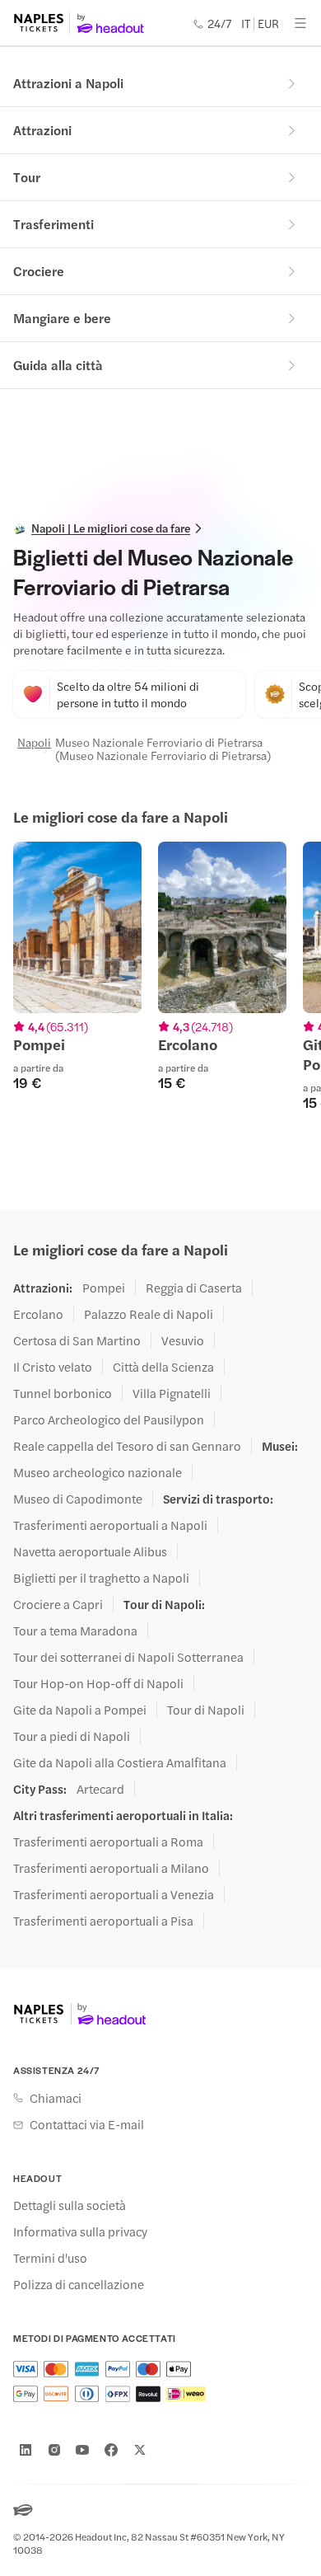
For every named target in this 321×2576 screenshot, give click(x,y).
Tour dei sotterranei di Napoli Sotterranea (128, 1657)
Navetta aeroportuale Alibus (90, 1551)
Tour (27, 177)
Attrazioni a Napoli (68, 83)
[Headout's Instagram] (54, 2450)
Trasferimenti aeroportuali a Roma (108, 1842)
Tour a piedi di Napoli (72, 1736)
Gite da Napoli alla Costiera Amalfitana (120, 1762)
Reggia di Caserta (194, 1288)
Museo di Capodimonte (78, 1499)
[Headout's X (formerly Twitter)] (140, 2450)
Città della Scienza (163, 1367)
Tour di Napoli (206, 1710)
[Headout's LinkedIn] (26, 2450)
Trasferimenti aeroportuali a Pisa (103, 1921)
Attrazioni (42, 130)
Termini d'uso (50, 2258)
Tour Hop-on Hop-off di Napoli (98, 1683)
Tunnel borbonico (63, 1393)
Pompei (104, 1288)
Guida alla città (58, 365)
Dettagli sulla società (70, 2205)
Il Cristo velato (53, 1367)
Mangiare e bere (62, 318)
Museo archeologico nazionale (98, 1472)
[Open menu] (300, 23)
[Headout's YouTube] (82, 2450)
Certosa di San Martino (77, 1340)
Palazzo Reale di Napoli (149, 1314)
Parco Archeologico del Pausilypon (109, 1419)
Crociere (39, 271)
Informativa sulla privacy (80, 2231)
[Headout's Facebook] (111, 2450)
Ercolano (38, 1314)
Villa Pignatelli (172, 1393)
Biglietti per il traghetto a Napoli (101, 1578)
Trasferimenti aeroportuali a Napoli (110, 1525)
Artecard (100, 1789)
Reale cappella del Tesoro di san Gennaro (127, 1446)
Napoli (27, 743)
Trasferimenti (53, 224)
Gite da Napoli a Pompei (80, 1710)
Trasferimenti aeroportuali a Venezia (114, 1894)
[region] (160, 996)
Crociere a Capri (58, 1604)
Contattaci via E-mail (87, 2124)
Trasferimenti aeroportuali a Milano (111, 1868)
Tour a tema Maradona (75, 1631)
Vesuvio (183, 1340)
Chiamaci (56, 2098)
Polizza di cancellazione (79, 2284)
